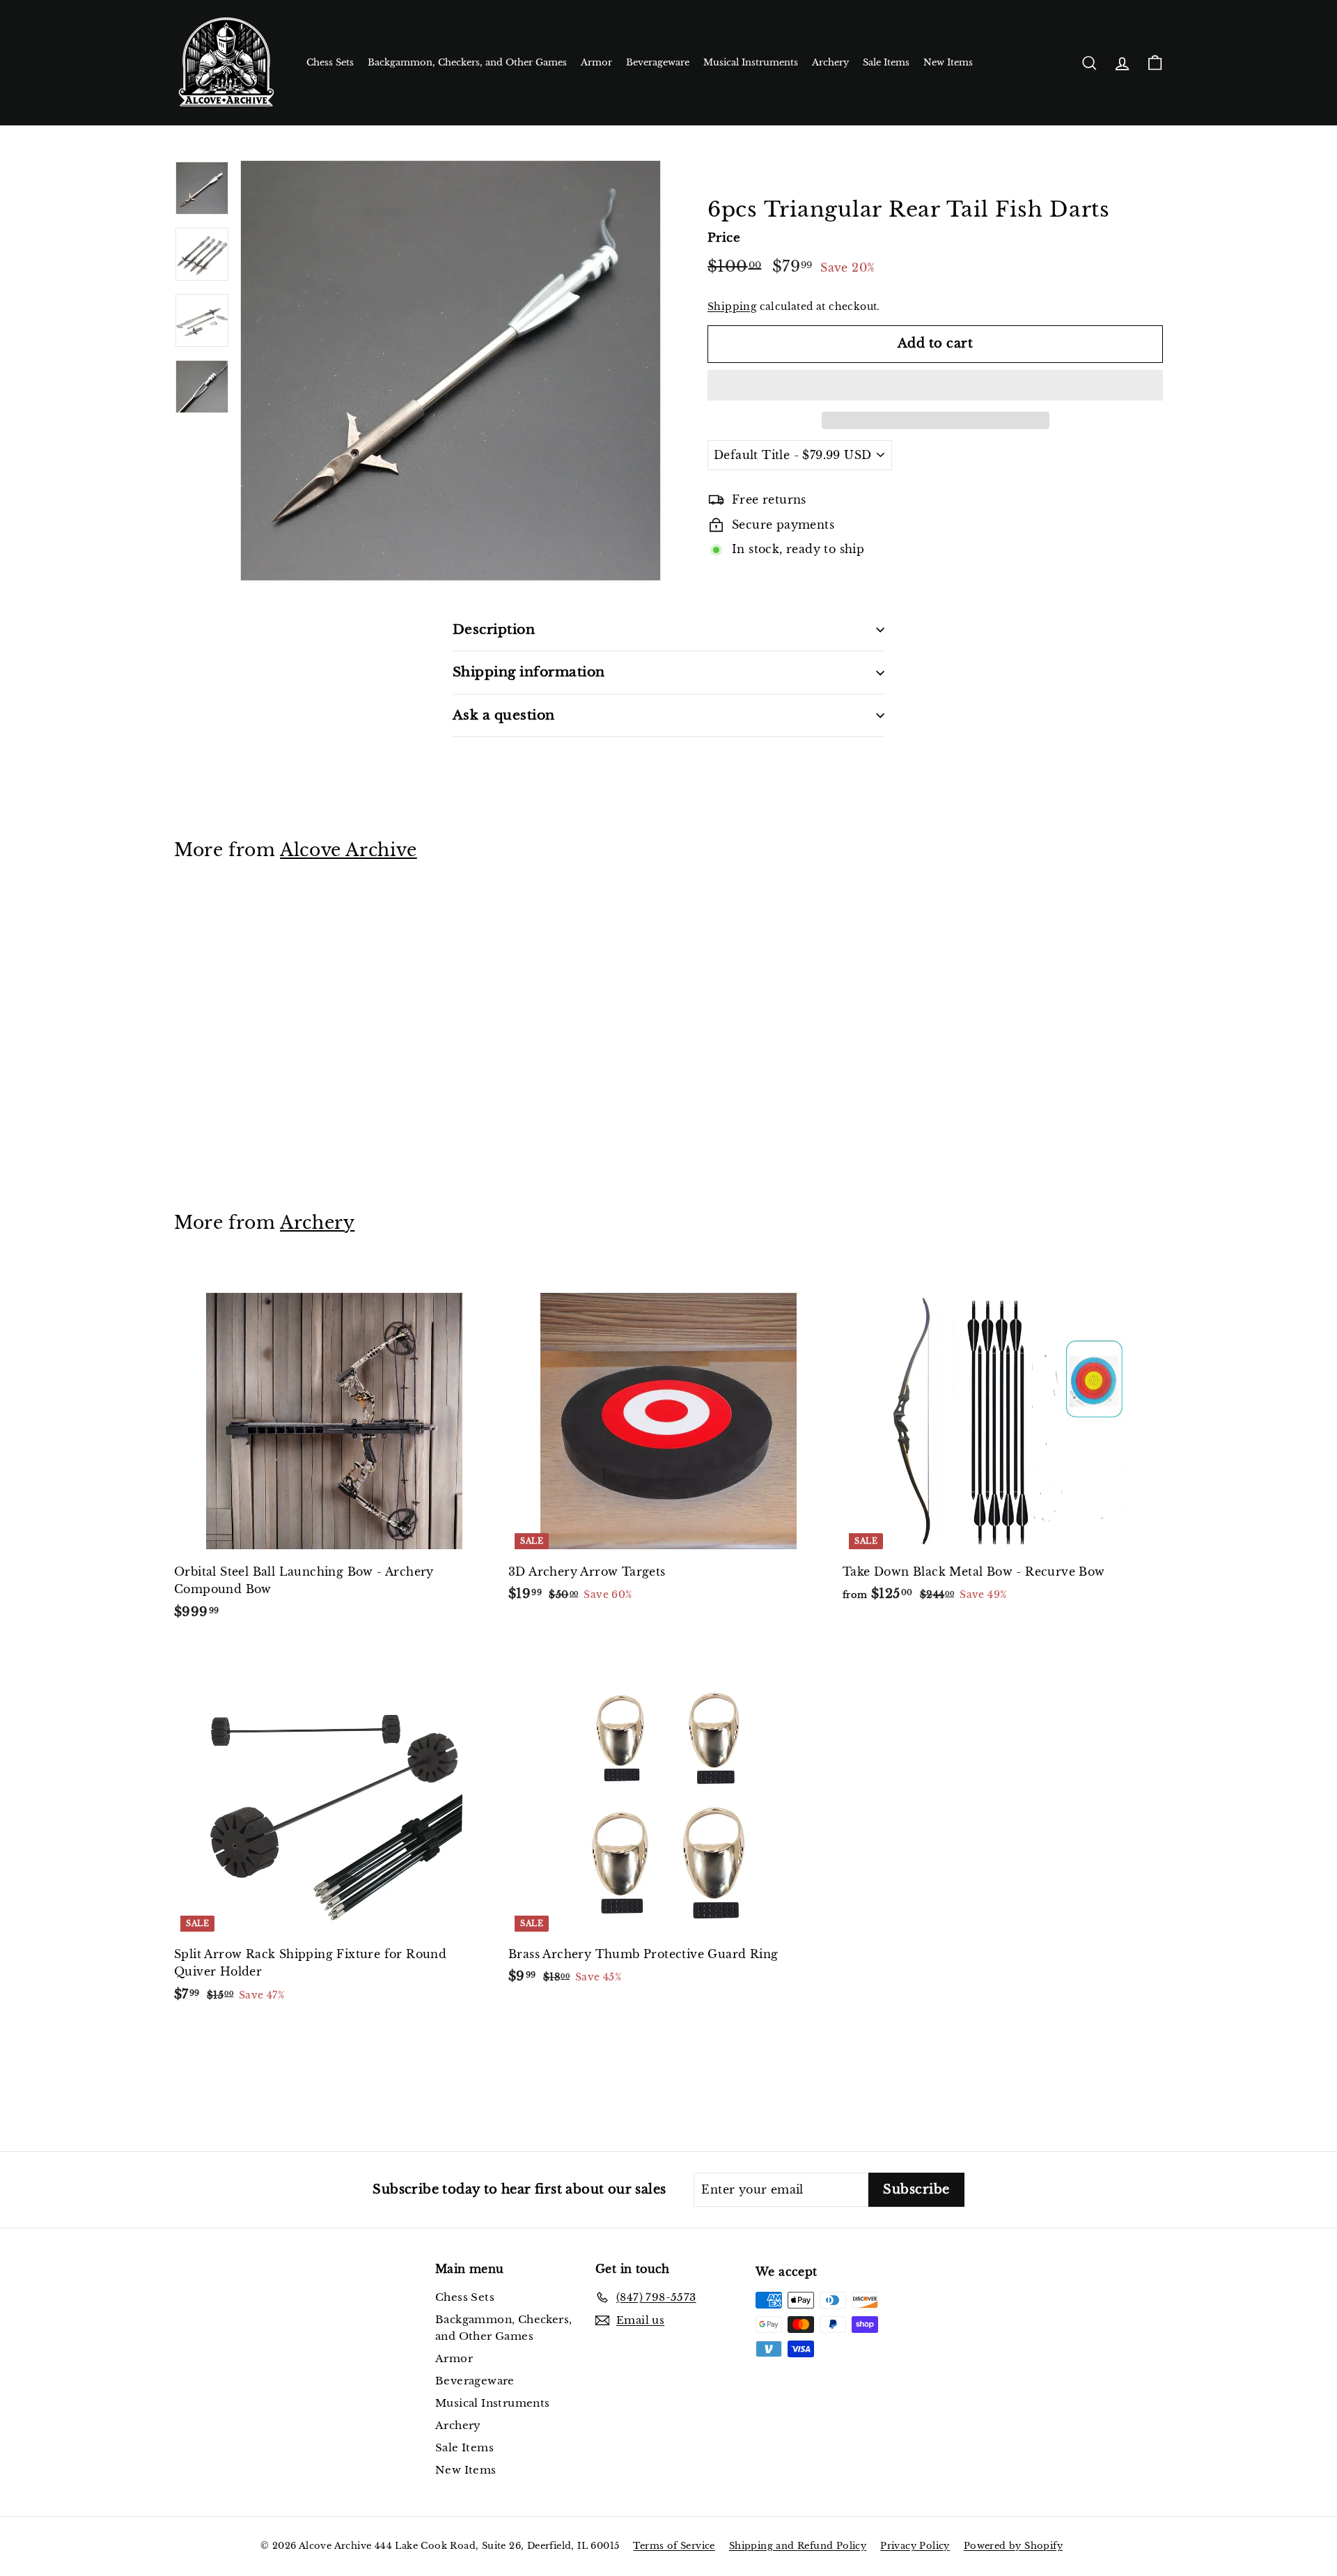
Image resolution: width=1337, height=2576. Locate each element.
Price (724, 238)
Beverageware (658, 62)
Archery (830, 62)
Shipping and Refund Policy (798, 2546)
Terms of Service (674, 2546)
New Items (948, 62)
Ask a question (504, 715)
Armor (596, 62)
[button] (935, 385)
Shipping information (529, 672)
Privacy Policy (915, 2546)
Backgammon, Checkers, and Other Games (467, 62)
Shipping (732, 307)
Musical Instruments (751, 62)
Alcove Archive (349, 850)
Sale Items (886, 62)
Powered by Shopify (1013, 2546)
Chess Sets (330, 62)
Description (494, 629)
